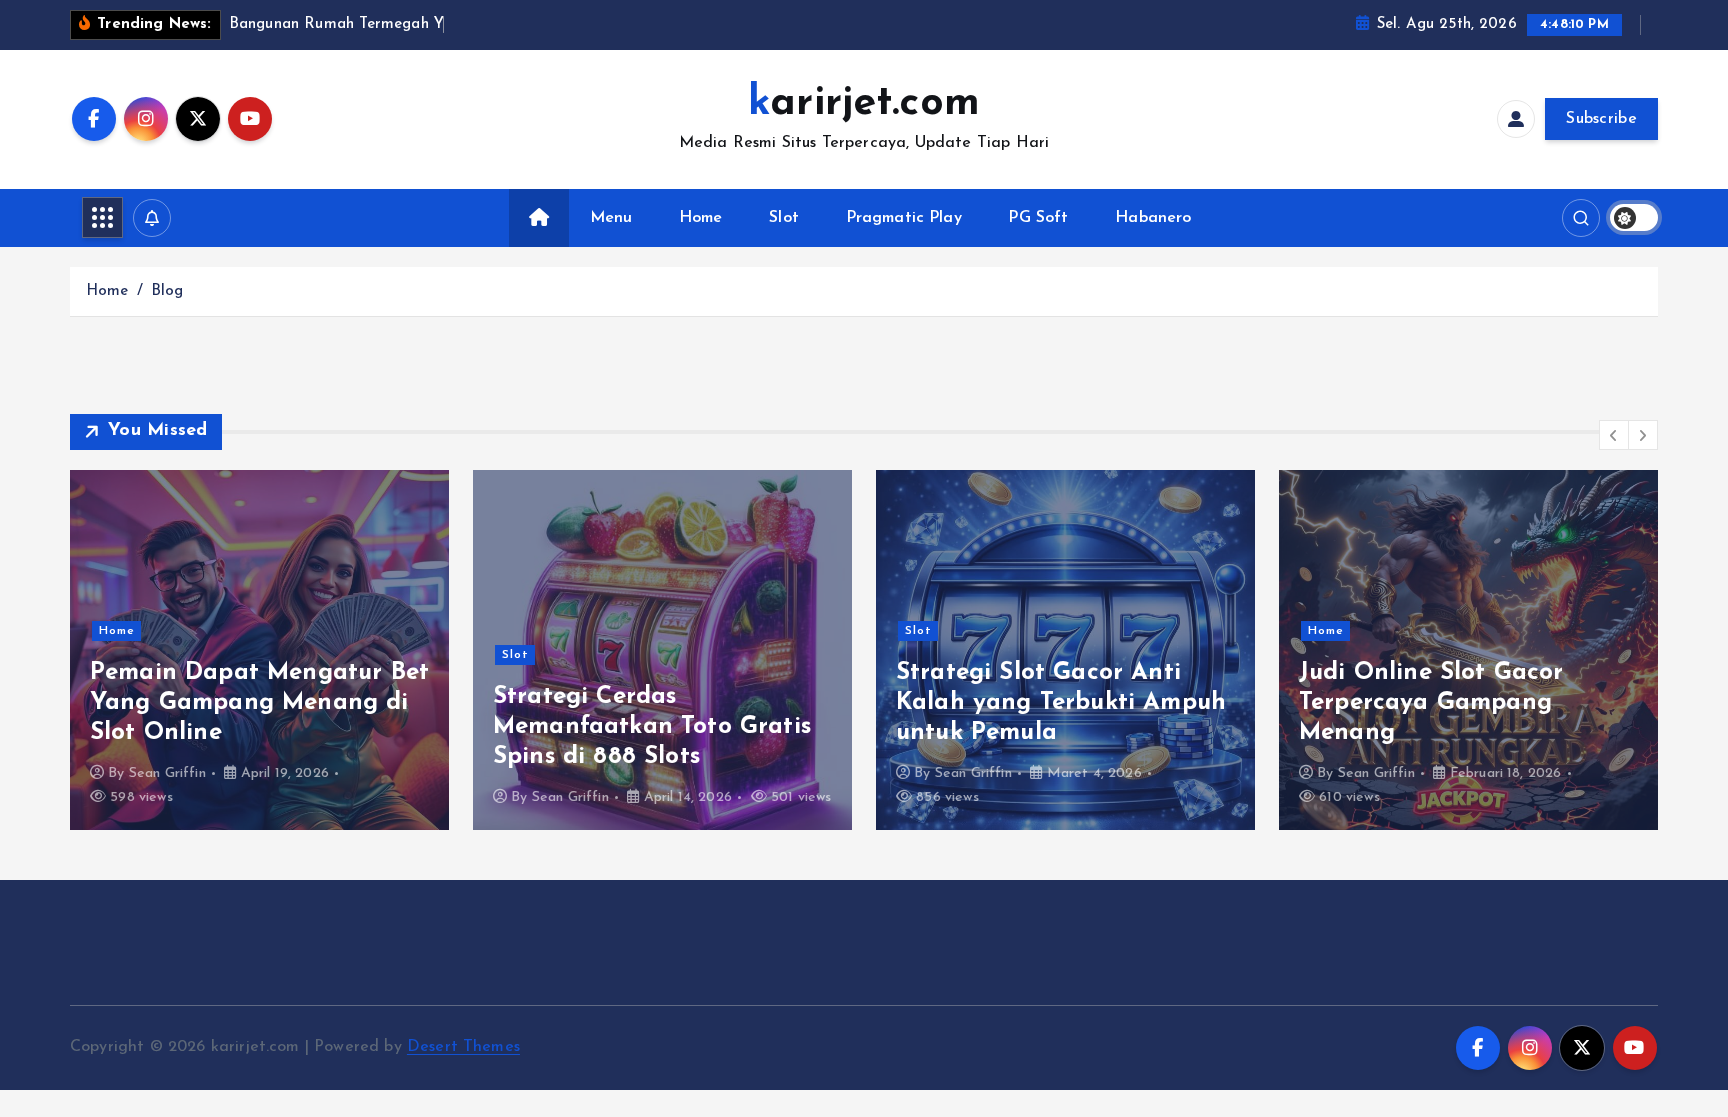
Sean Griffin (167, 773)
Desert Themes (463, 1047)
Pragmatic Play (904, 218)
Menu (611, 218)
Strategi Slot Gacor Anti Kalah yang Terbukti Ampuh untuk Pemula (1061, 703)
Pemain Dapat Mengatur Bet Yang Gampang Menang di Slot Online (259, 703)
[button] (1614, 435)
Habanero (1153, 218)
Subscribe (1601, 119)
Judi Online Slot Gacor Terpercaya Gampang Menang (1431, 703)
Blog (167, 291)
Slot (784, 218)
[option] (259, 650)
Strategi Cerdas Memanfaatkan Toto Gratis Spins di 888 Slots (652, 727)
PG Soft (1038, 218)
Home (701, 218)
